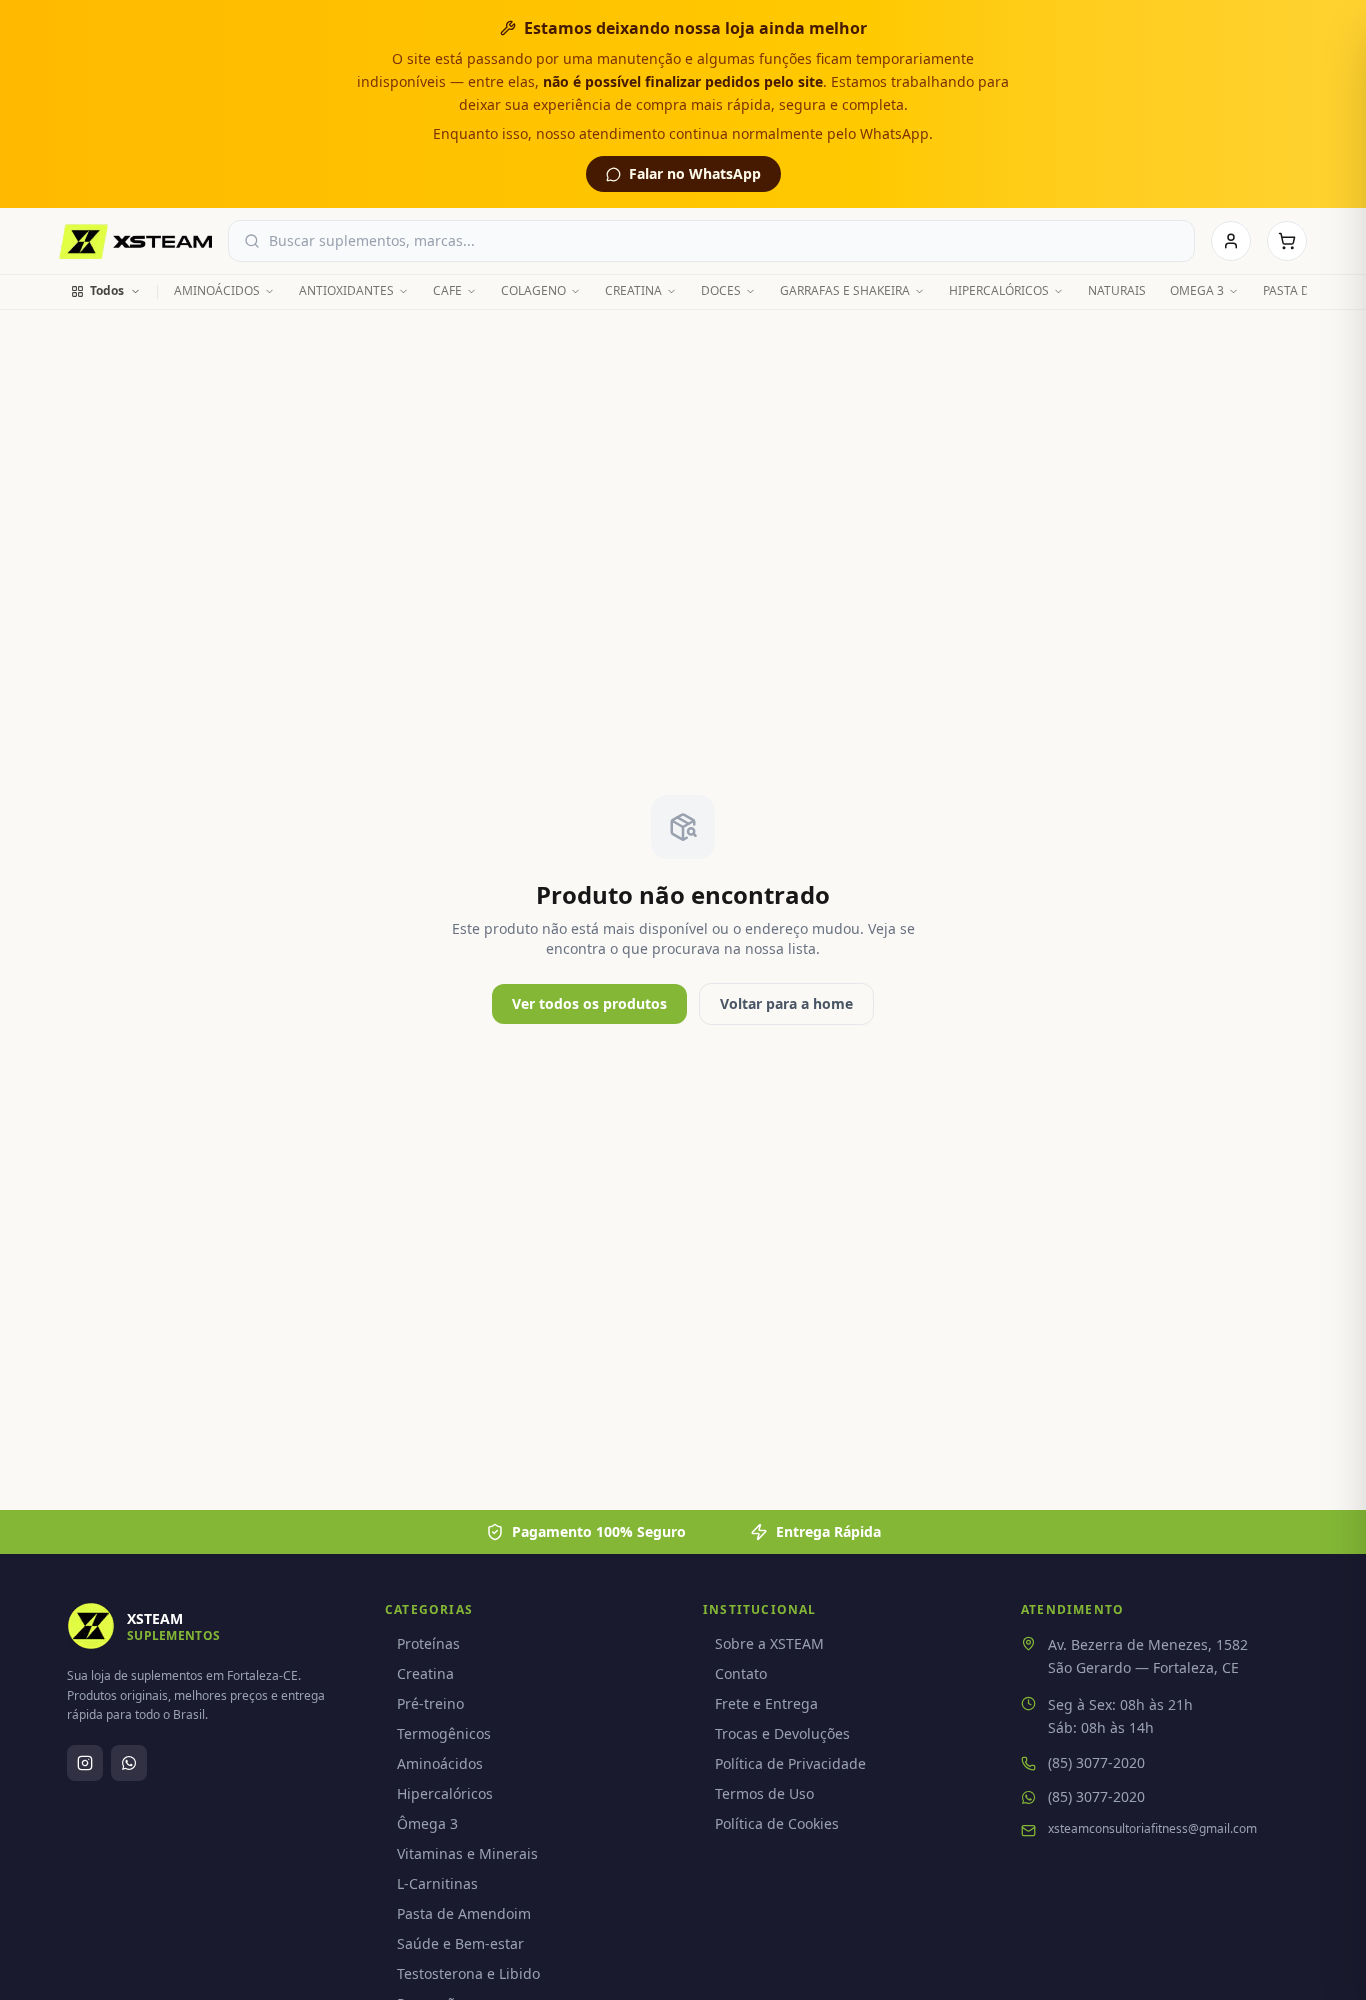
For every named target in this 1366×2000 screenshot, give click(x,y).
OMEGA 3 (1197, 290)
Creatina (425, 1673)
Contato (741, 1673)
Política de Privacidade (790, 1763)
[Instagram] (85, 1763)
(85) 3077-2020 (1096, 1762)
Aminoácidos (440, 1763)
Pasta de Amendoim (464, 1913)
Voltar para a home (786, 1003)
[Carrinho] (1287, 241)
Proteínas (428, 1643)
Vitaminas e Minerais (467, 1853)
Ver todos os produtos (589, 1003)
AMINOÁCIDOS (217, 290)
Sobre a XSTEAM (769, 1643)
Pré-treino (430, 1703)
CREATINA (633, 290)
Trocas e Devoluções (782, 1733)
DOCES (721, 290)
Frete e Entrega (766, 1703)
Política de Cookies (777, 1823)
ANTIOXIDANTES (346, 290)
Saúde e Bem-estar (460, 1943)
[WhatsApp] (129, 1763)
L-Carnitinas (437, 1883)
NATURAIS (1117, 290)
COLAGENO (533, 290)
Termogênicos (444, 1733)
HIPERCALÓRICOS (999, 290)
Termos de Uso (764, 1793)
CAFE (447, 290)
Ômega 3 (427, 1823)
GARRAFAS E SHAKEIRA (845, 290)
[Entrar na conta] (1231, 241)
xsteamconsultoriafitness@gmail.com (1152, 1829)
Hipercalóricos (445, 1793)
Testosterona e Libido (468, 1973)
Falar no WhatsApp (695, 173)
